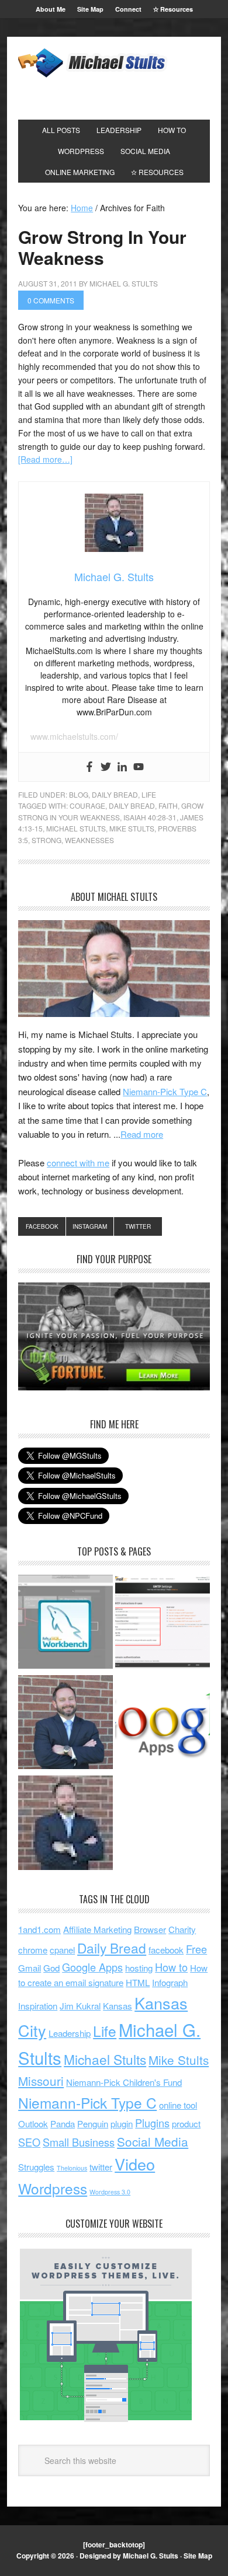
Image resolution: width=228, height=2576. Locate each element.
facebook (166, 1950)
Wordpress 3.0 (110, 2192)
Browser (150, 1929)
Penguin (93, 2124)
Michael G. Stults (99, 63)
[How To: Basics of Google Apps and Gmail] (163, 1724)
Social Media (153, 2141)
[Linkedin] (122, 767)
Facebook (42, 1226)
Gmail (30, 1968)
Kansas (118, 2006)
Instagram (90, 1226)
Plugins (152, 2123)
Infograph (170, 1982)
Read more (142, 1134)
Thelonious (72, 2168)
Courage (87, 805)
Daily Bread (115, 794)
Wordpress (53, 2188)
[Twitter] (106, 767)
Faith (168, 805)
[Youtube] (139, 767)
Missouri (41, 2081)
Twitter (138, 1226)
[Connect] (65, 1724)
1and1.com (39, 1929)
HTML (138, 1982)
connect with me (78, 1163)
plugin (122, 2124)
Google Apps (92, 1967)
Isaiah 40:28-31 (150, 817)
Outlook (33, 2124)
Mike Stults (132, 828)
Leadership (70, 2033)
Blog (79, 794)
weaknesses (89, 840)
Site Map (198, 2556)
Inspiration (38, 2006)
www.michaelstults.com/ (74, 736)
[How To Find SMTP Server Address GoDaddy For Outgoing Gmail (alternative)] (163, 1624)
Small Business (79, 2142)
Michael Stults (76, 828)
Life (149, 794)
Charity (182, 1929)
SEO (29, 2142)
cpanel (62, 1950)
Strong (46, 840)
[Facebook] (89, 767)
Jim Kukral (80, 2006)
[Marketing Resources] (65, 1824)
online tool (178, 2105)
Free (196, 1949)
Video (135, 2164)
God (51, 1968)
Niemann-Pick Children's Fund (124, 2082)
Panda (63, 2124)
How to (171, 1967)
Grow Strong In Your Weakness (102, 247)
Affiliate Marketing (97, 1929)
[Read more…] (45, 459)
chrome (33, 1950)
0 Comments (51, 300)
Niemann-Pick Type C (165, 1091)
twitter (101, 2167)
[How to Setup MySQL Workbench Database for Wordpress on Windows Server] (65, 1624)
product (186, 2124)
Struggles (36, 2167)
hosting (139, 1968)
